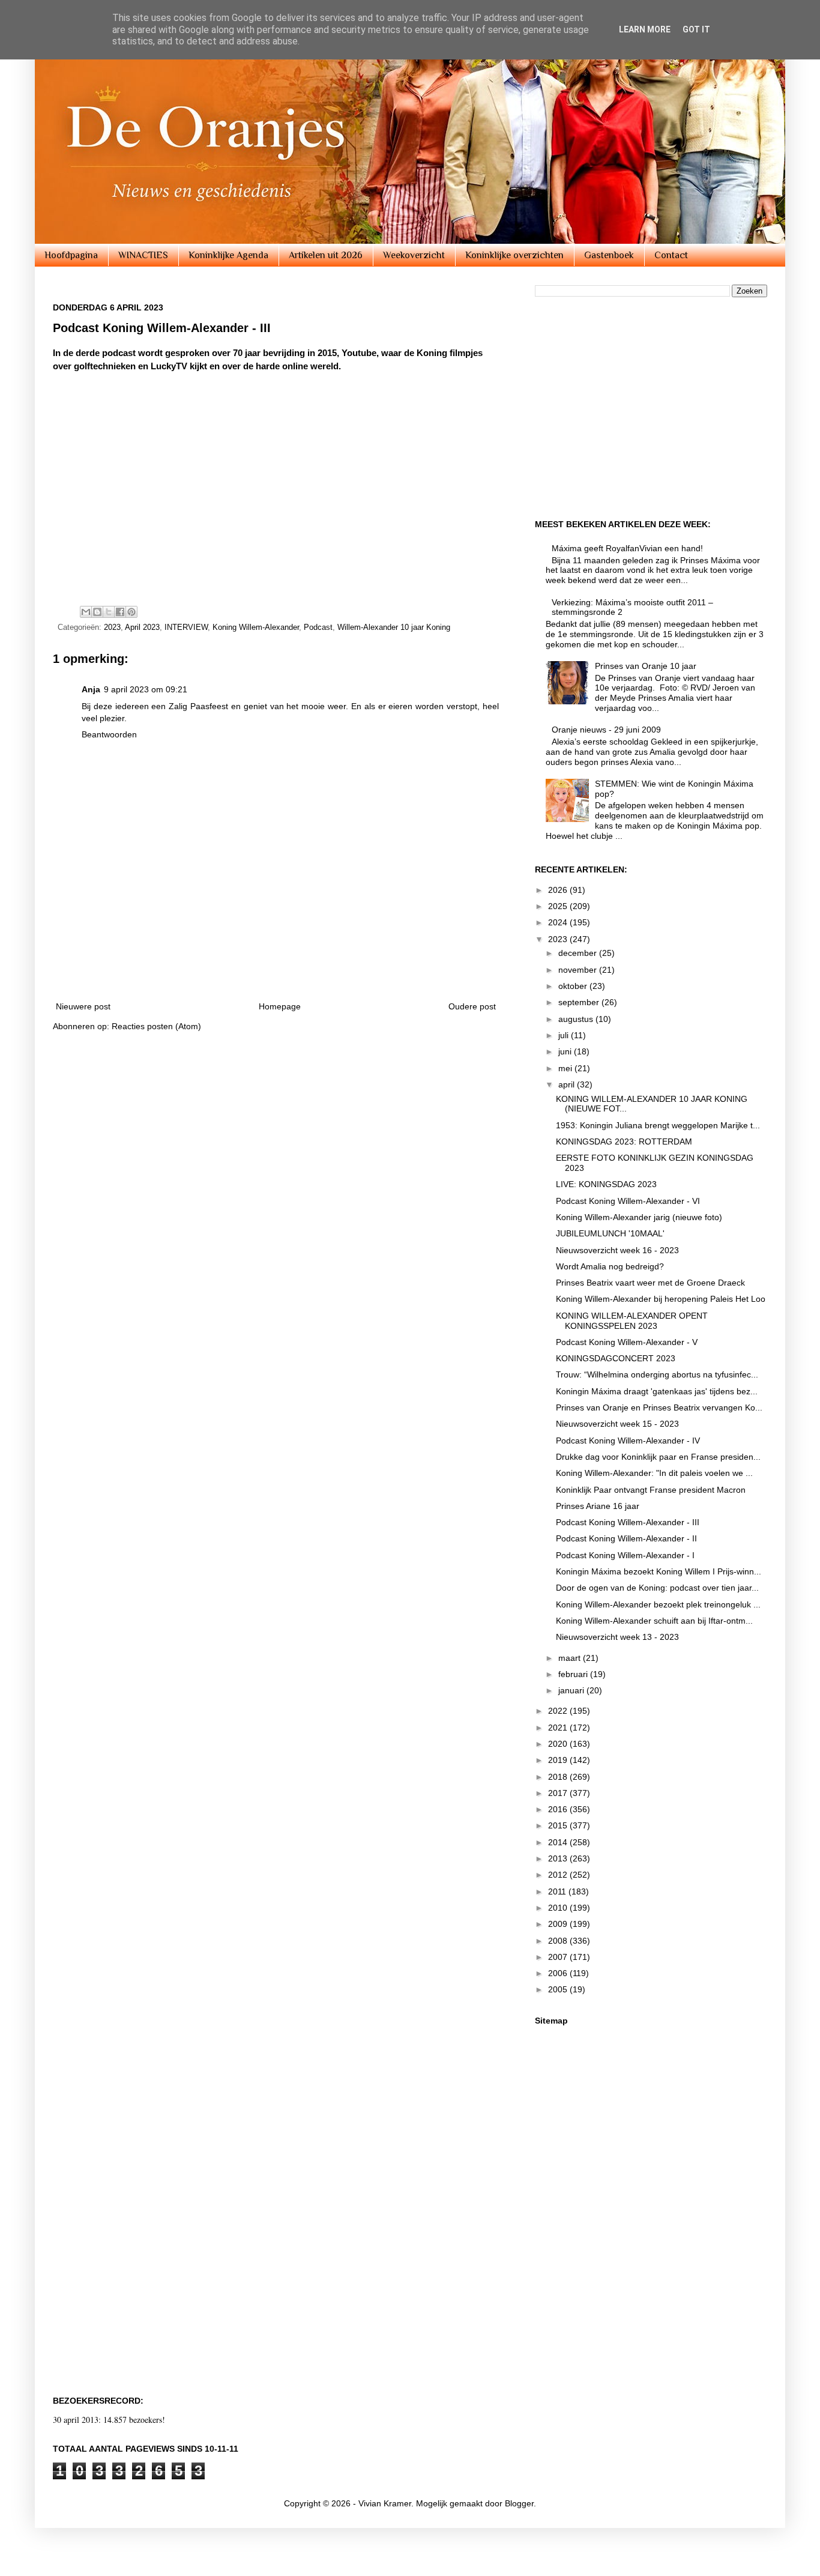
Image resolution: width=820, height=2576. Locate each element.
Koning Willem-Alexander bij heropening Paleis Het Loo (661, 1299)
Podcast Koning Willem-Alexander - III (628, 1522)
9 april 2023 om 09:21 (146, 689)
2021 (559, 1728)
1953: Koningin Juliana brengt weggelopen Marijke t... (658, 1125)
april (568, 1084)
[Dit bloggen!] (97, 612)
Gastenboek (609, 255)
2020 (559, 1744)
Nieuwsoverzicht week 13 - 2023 (617, 1637)
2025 (559, 906)
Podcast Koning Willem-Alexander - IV (628, 1441)
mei (566, 1068)
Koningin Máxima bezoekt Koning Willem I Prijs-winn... (659, 1571)
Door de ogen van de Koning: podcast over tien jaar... (657, 1588)
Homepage (280, 1006)
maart (571, 1658)
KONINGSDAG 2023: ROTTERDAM (624, 1141)
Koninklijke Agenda (228, 255)
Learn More (645, 29)
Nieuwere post (83, 1006)
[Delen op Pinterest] (131, 612)
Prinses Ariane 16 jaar (598, 1506)
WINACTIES (143, 255)
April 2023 (142, 627)
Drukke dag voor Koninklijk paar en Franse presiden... (658, 1457)
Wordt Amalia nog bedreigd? (610, 1266)
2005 (559, 1989)
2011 (558, 1891)
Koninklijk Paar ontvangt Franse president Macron (651, 1490)
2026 (559, 890)
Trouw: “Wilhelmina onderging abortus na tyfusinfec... (657, 1374)
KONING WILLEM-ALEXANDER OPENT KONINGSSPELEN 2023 (632, 1321)
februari (574, 1674)
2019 (559, 1760)
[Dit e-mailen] (86, 612)
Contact (671, 255)
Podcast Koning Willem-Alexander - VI (628, 1201)
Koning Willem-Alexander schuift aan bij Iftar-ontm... (654, 1621)
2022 (559, 1711)
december (579, 953)
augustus (577, 1019)
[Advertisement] (276, 957)
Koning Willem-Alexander (256, 627)
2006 (559, 1973)
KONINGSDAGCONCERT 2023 (616, 1358)
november (579, 970)
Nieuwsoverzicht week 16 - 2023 (617, 1250)
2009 (559, 1924)
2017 (559, 1793)
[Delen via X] (109, 612)
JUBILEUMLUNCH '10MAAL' (610, 1233)
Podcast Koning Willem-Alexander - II (626, 1538)
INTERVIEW (186, 627)
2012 (559, 1875)
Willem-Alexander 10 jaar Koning (394, 627)
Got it (696, 29)
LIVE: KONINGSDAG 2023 (606, 1184)
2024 (559, 922)
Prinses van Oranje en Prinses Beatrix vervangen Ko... (659, 1407)
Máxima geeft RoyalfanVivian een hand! (627, 548)
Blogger (519, 2503)
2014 (559, 1842)
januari (572, 1690)
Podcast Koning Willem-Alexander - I (625, 1555)
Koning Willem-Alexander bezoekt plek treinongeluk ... (658, 1604)
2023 (112, 627)
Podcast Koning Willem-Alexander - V (627, 1342)
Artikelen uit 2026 (326, 255)
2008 (559, 1941)
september (580, 1002)
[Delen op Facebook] (120, 612)
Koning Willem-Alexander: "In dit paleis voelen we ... (654, 1473)
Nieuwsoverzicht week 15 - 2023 (617, 1424)
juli (565, 1035)
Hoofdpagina (71, 255)
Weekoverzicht (414, 255)
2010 (559, 1908)
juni (566, 1051)
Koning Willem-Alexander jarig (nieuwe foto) (639, 1217)
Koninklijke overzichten (514, 255)
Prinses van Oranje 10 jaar (646, 666)
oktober (574, 986)
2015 (559, 1825)
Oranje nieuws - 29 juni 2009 (606, 730)
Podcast (318, 627)
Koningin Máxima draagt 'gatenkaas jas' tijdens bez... (657, 1391)
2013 (559, 1858)
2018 (559, 1777)
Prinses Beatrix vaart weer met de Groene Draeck (650, 1283)
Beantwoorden (109, 734)
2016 (559, 1809)
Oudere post (472, 1006)
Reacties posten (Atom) (156, 1026)
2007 (559, 1957)
